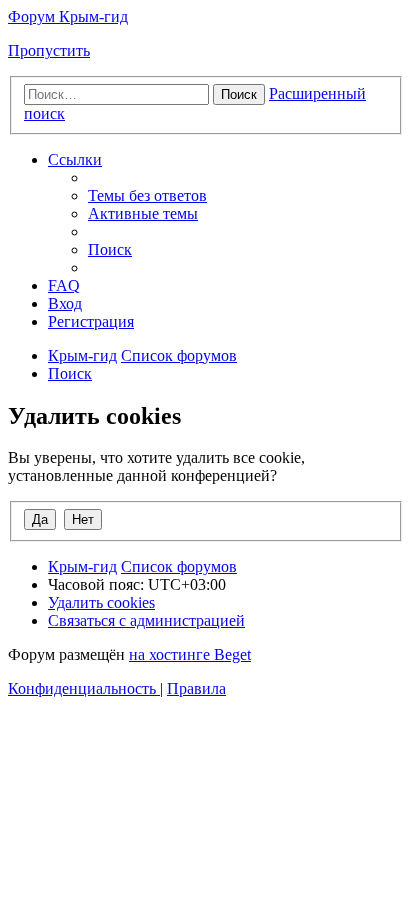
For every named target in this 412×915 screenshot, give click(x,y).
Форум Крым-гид (68, 16)
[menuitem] (147, 195)
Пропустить (49, 50)
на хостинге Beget (190, 654)
